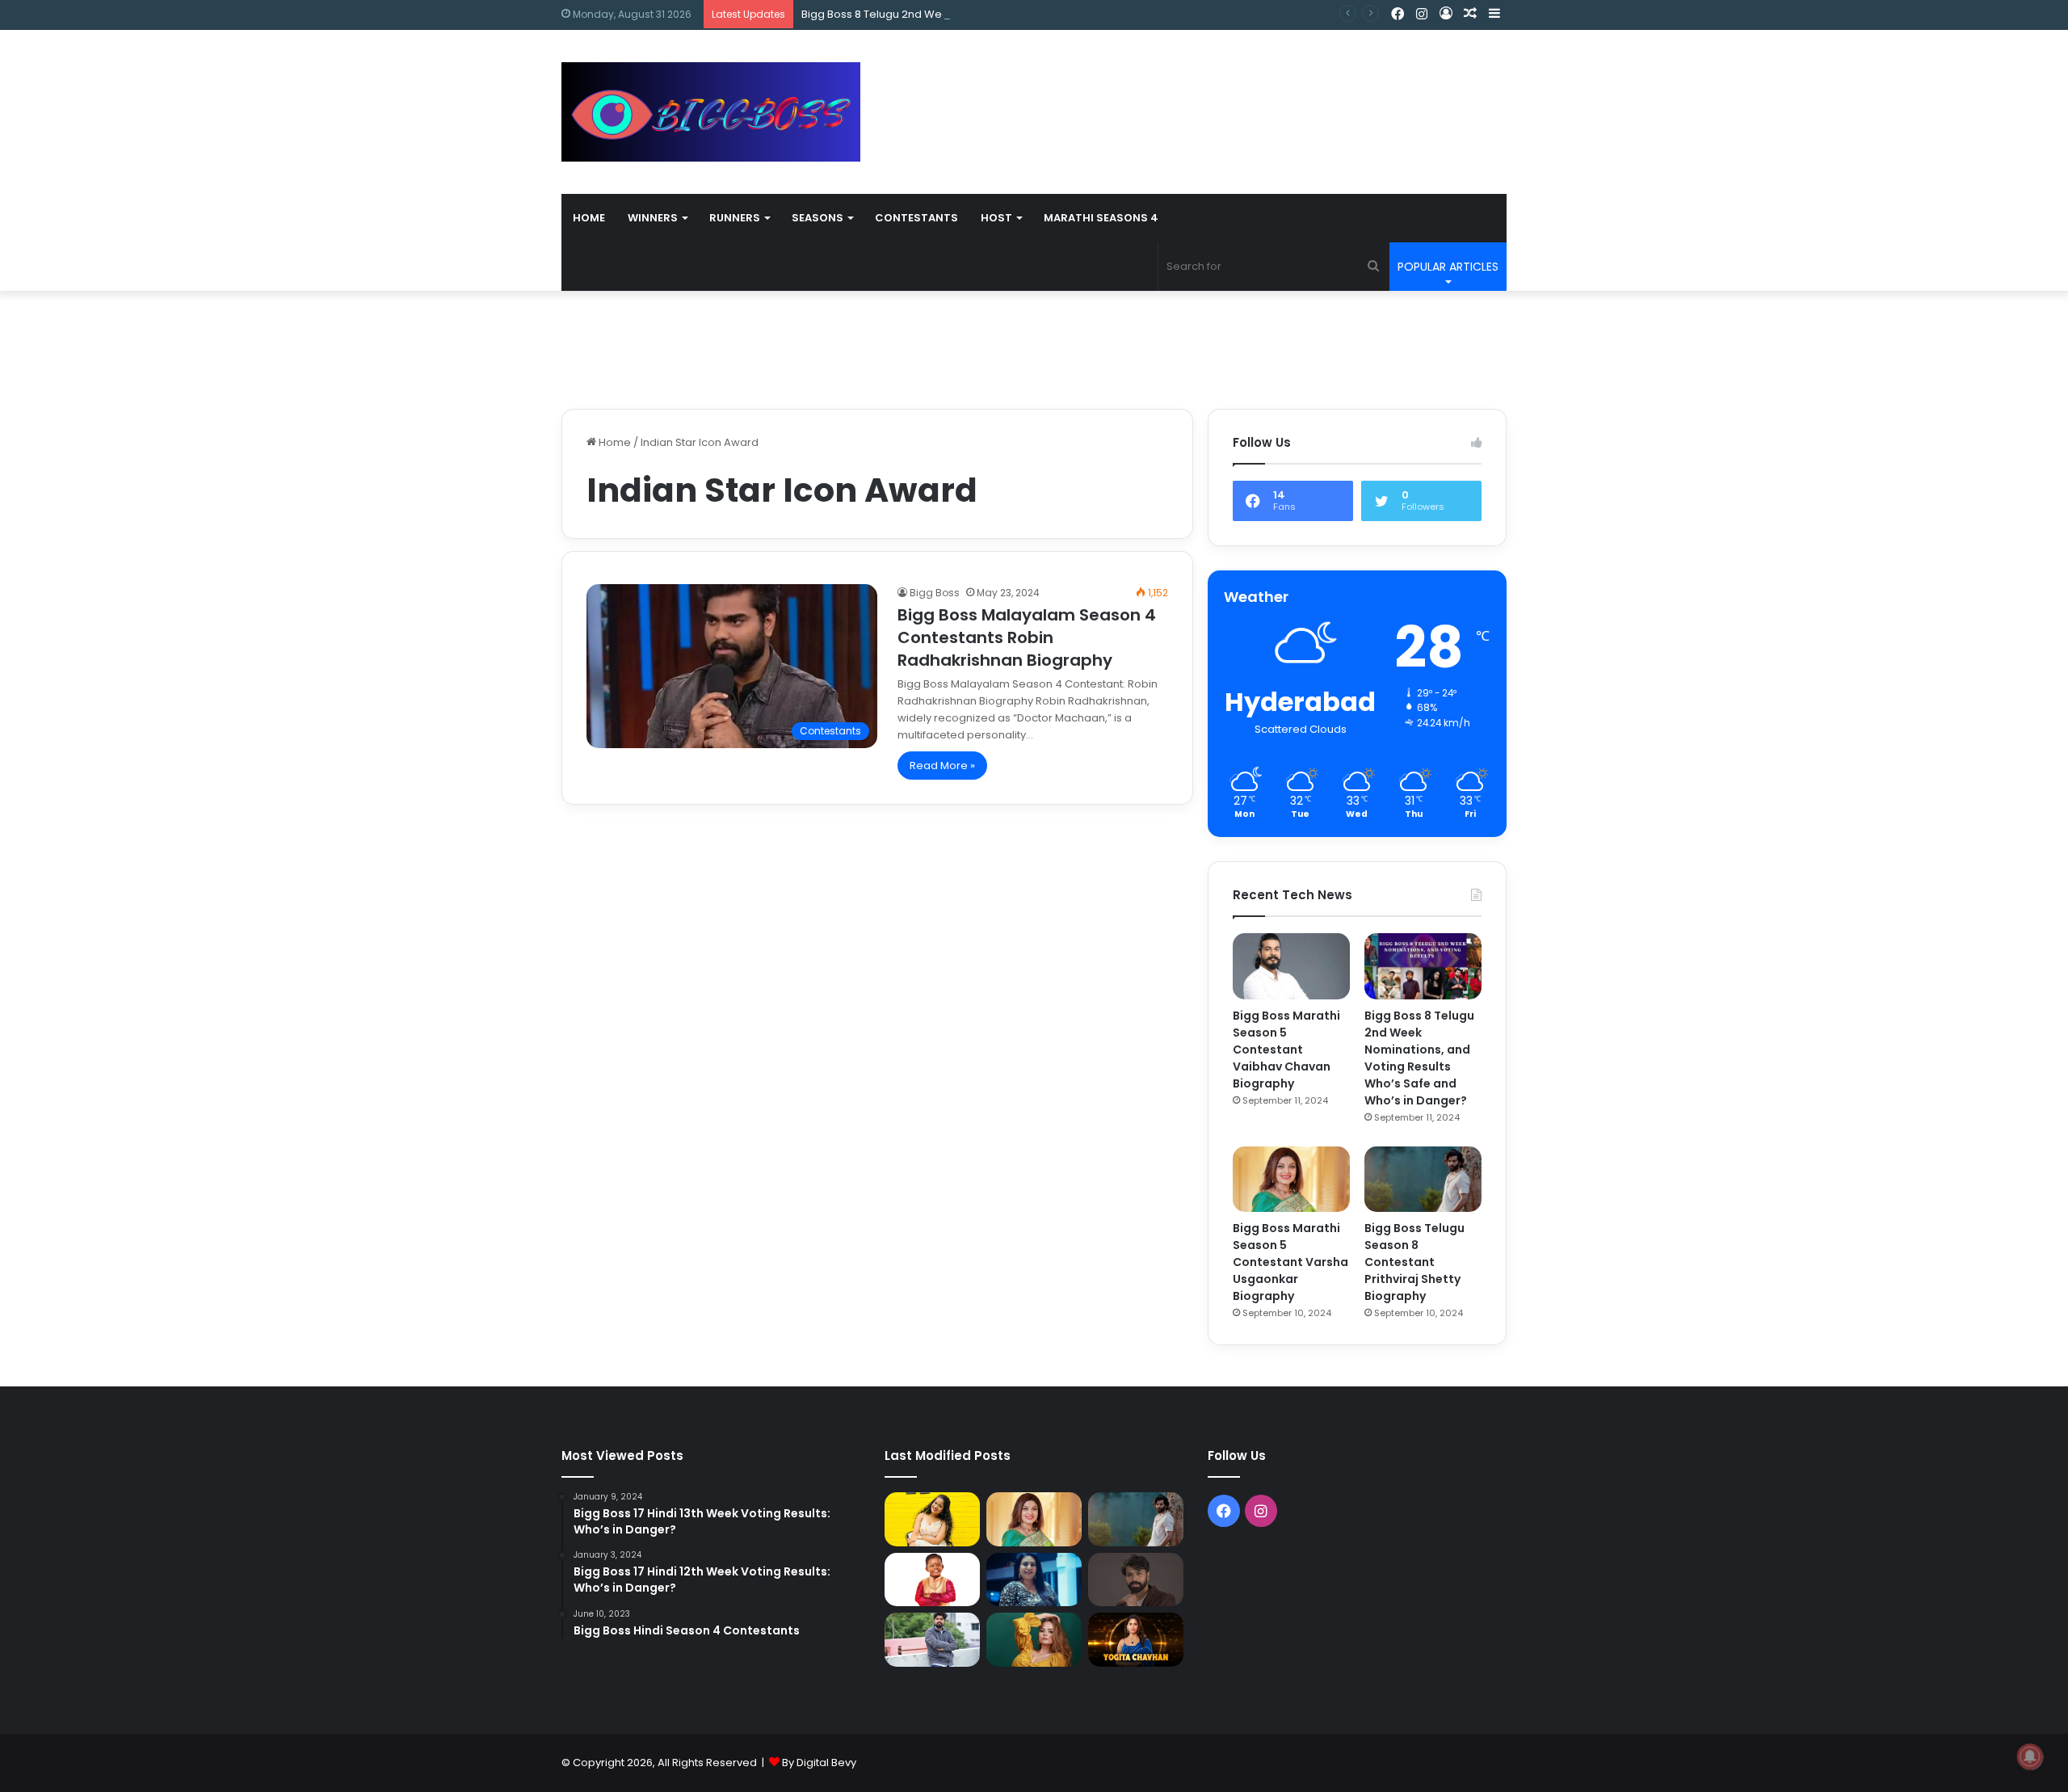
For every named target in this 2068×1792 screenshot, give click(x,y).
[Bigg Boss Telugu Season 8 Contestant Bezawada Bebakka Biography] (1034, 1580)
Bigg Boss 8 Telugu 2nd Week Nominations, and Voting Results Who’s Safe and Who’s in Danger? (1053, 14)
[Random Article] (1470, 14)
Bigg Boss (935, 593)
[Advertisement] (1196, 82)
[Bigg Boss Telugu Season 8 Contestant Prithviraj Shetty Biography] (1423, 1180)
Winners (653, 218)
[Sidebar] (1494, 14)
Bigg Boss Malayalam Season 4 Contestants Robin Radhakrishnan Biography (1027, 637)
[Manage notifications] (2030, 1756)
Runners (735, 218)
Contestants (916, 218)
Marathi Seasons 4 (1101, 218)
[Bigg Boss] (711, 112)
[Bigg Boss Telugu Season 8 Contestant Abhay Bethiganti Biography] (932, 1640)
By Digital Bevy (819, 1763)
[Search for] (1373, 267)
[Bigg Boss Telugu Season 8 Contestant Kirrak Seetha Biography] (932, 1519)
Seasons (818, 218)
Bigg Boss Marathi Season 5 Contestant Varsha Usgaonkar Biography (1290, 1262)
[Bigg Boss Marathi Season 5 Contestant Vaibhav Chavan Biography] (1291, 966)
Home (589, 218)
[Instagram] (1422, 15)
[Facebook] (1398, 15)
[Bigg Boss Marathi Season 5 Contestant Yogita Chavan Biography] (1136, 1640)
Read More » (942, 766)
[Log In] (1446, 14)
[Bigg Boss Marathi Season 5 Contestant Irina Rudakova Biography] (1034, 1640)
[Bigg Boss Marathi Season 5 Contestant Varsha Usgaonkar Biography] (1291, 1180)
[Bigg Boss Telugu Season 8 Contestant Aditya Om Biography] (1136, 1580)
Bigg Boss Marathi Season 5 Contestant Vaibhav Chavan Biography (1286, 1050)
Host (996, 218)
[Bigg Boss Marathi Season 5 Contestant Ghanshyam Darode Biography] (932, 1580)
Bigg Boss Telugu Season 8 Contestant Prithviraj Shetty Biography (1414, 1262)
